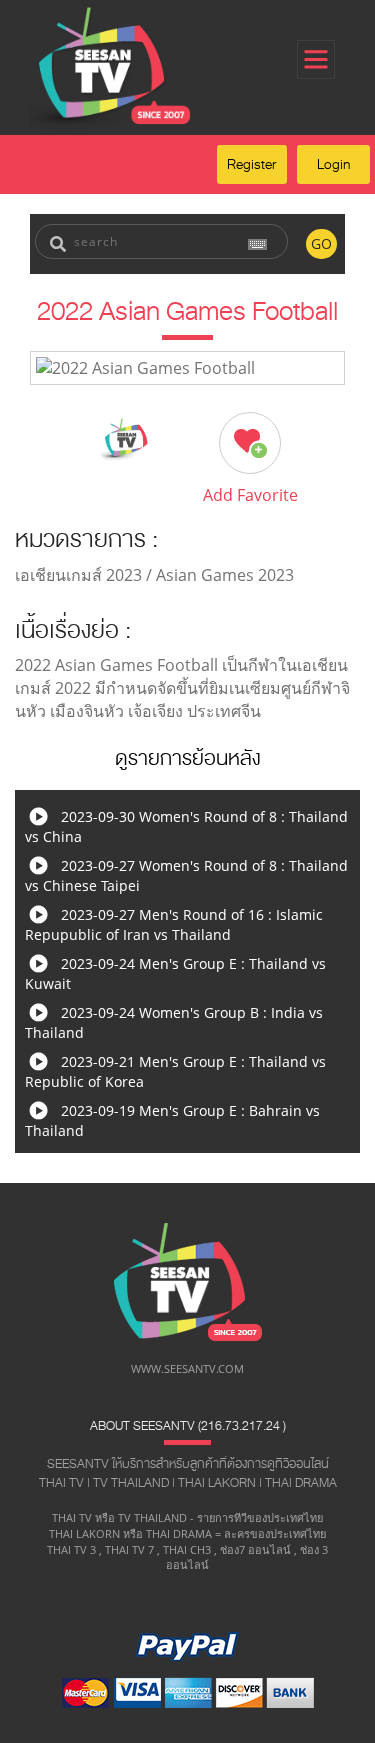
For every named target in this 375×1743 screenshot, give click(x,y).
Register (252, 164)
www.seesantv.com (187, 1368)
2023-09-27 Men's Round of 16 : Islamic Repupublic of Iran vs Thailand (174, 924)
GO (321, 243)
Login (333, 164)
